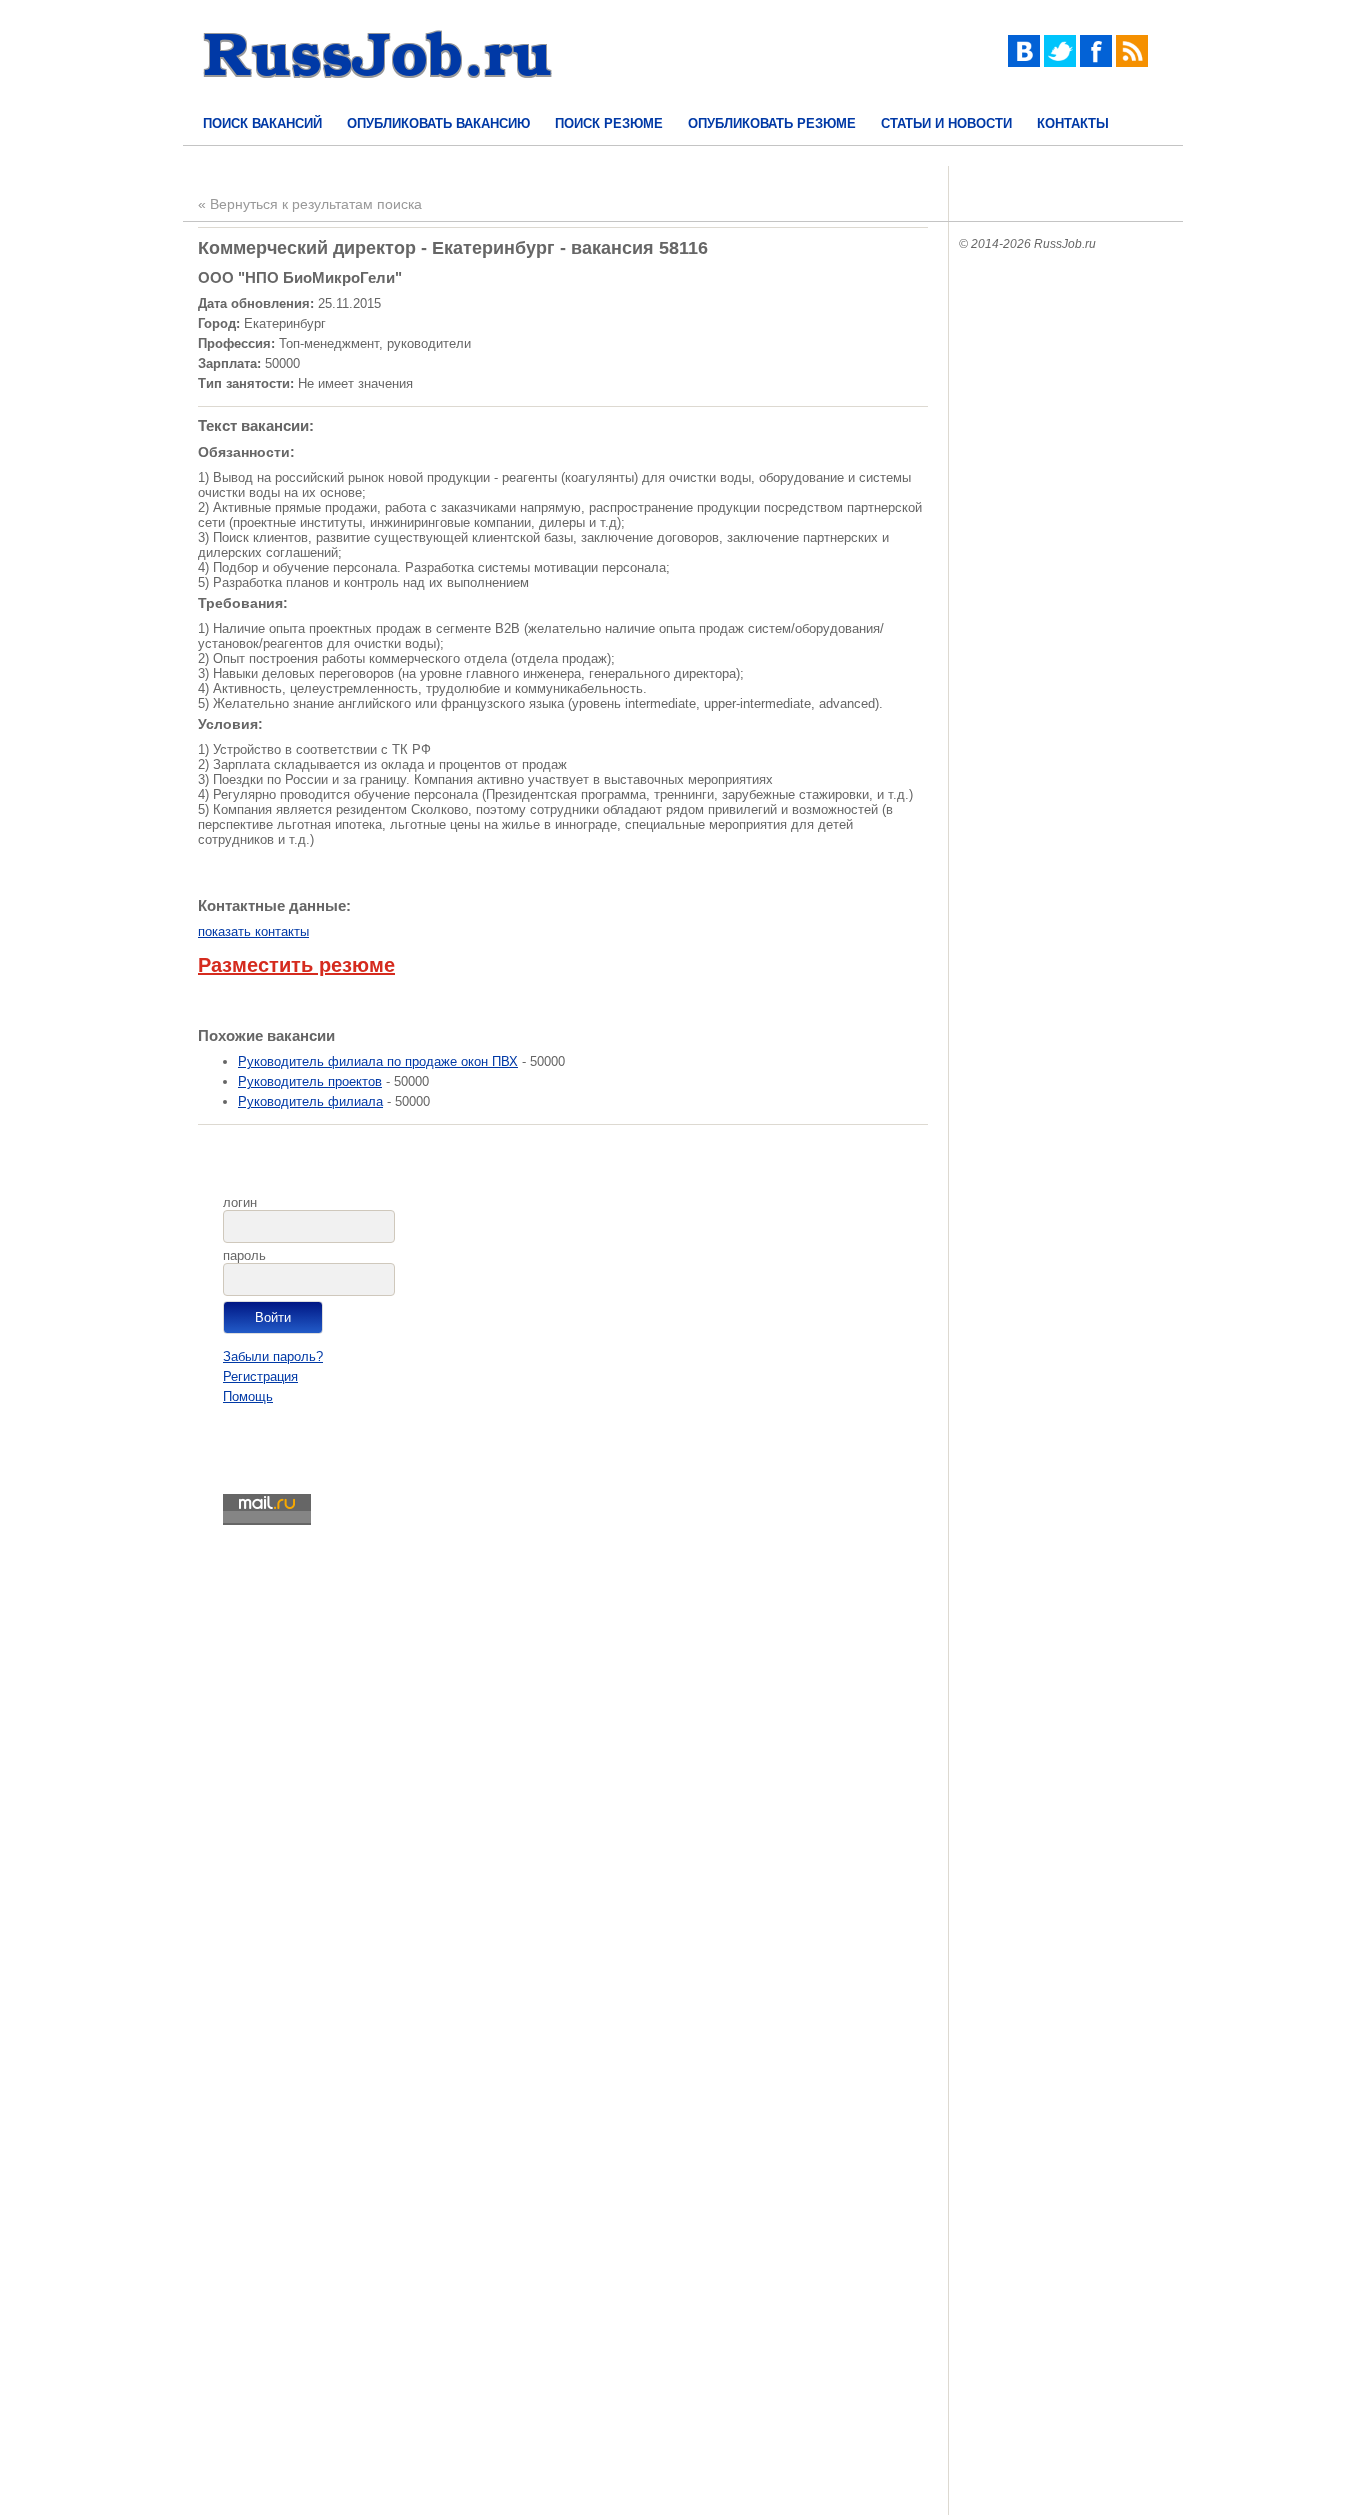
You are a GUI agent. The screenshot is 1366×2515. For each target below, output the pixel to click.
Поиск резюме (609, 123)
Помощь (248, 1396)
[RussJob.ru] (378, 95)
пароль (244, 1255)
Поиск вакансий (262, 123)
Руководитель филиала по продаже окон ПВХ (378, 1061)
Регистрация (260, 1376)
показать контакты (253, 931)
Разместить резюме (296, 965)
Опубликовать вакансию (438, 123)
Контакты (1073, 123)
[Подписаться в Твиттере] (1060, 62)
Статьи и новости (946, 123)
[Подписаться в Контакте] (1024, 62)
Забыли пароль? (273, 1356)
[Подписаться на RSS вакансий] (1132, 62)
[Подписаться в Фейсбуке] (1096, 62)
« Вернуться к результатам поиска (310, 204)
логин (240, 1202)
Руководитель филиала (310, 1101)
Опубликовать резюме (772, 123)
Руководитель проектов (310, 1081)
